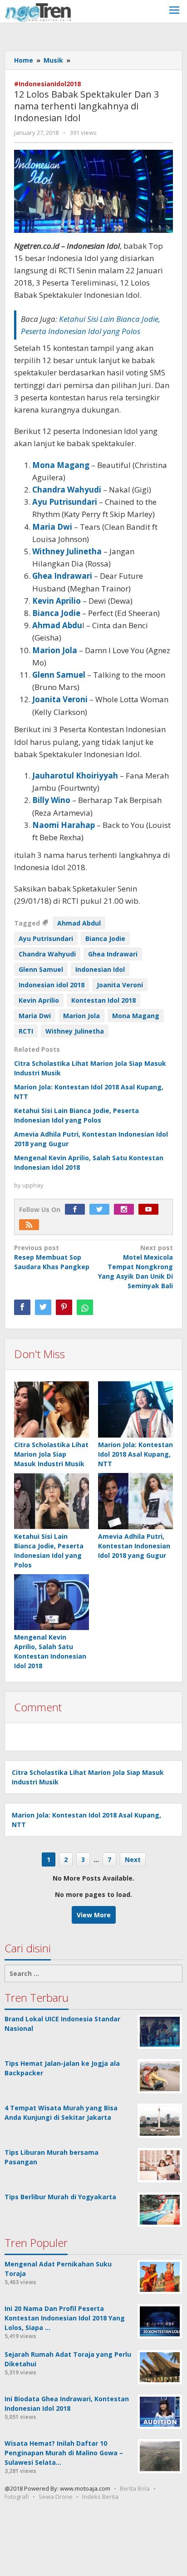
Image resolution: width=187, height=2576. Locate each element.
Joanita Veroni (120, 985)
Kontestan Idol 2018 (103, 1000)
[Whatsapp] (85, 1307)
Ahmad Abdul (79, 923)
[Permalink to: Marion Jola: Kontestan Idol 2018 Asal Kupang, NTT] (135, 1410)
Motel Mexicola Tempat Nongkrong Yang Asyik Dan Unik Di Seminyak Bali (135, 1267)
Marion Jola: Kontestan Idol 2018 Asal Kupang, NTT (135, 1454)
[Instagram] (126, 1209)
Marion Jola (81, 1016)
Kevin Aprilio (39, 1000)
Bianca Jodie (105, 938)
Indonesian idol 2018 (52, 985)
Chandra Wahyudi (47, 954)
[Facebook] (77, 1209)
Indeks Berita (100, 2497)
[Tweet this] (43, 1307)
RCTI (26, 1031)
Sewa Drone (56, 2497)
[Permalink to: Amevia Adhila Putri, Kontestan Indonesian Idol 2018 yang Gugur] (135, 1501)
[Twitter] (102, 1209)
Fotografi (17, 2497)
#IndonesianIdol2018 (47, 84)
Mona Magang (136, 1016)
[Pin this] (64, 1307)
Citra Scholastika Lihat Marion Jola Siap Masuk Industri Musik (51, 1454)
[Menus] (174, 11)
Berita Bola (135, 2488)
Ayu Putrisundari (46, 938)
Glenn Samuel (41, 969)
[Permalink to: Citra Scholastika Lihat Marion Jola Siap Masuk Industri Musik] (52, 1410)
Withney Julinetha (75, 1031)
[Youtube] (151, 1209)
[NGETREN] (38, 12)
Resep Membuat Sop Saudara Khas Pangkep (52, 1257)
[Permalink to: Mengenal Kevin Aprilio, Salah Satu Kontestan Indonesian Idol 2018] (52, 1603)
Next (133, 1859)
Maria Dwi (35, 1016)
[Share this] (22, 1307)
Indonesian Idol (100, 969)
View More (94, 1915)
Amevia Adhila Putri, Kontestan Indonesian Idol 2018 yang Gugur (134, 1546)
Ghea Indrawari (113, 954)
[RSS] (31, 1225)
